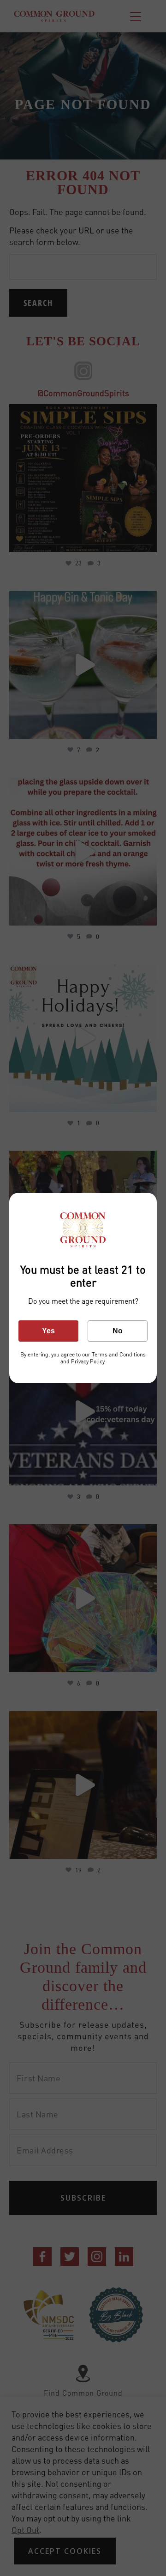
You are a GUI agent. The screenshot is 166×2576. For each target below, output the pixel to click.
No (118, 1331)
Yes (48, 1331)
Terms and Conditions (119, 1354)
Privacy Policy (87, 1361)
